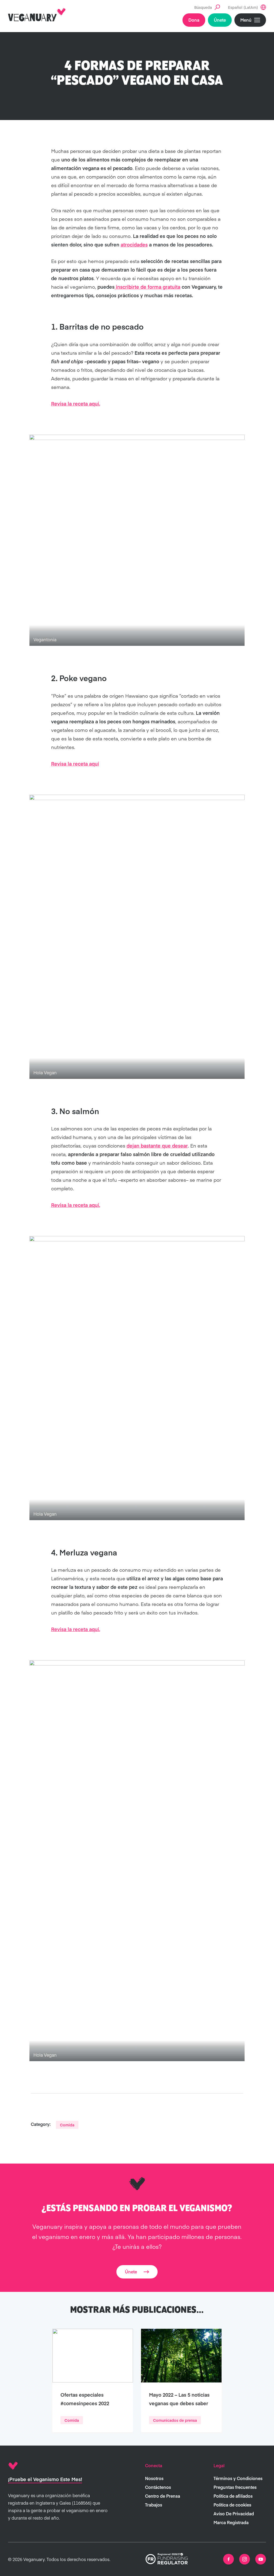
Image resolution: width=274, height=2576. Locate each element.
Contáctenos (158, 2487)
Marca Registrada (231, 2522)
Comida (67, 2125)
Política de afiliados (233, 2496)
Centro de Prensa (163, 2496)
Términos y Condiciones (238, 2478)
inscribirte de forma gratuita (147, 287)
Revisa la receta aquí (75, 764)
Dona (194, 20)
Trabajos (154, 2505)
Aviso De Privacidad (234, 2513)
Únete (220, 20)
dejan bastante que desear (157, 1146)
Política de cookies (232, 2505)
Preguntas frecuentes (235, 2487)
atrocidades (134, 244)
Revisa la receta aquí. (76, 403)
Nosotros (154, 2478)
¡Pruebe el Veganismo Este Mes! (45, 2479)
